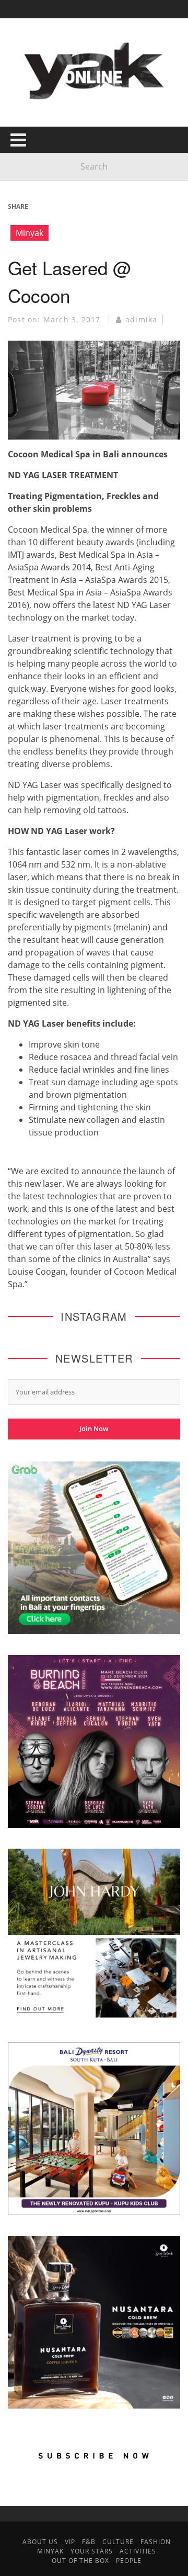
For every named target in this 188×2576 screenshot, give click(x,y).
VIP (70, 2542)
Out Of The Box (80, 2561)
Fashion (156, 2542)
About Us (40, 2542)
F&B (89, 2542)
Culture (118, 2542)
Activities (138, 2551)
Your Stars (92, 2551)
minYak (50, 2551)
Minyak (30, 233)
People (129, 2561)
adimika (141, 319)
